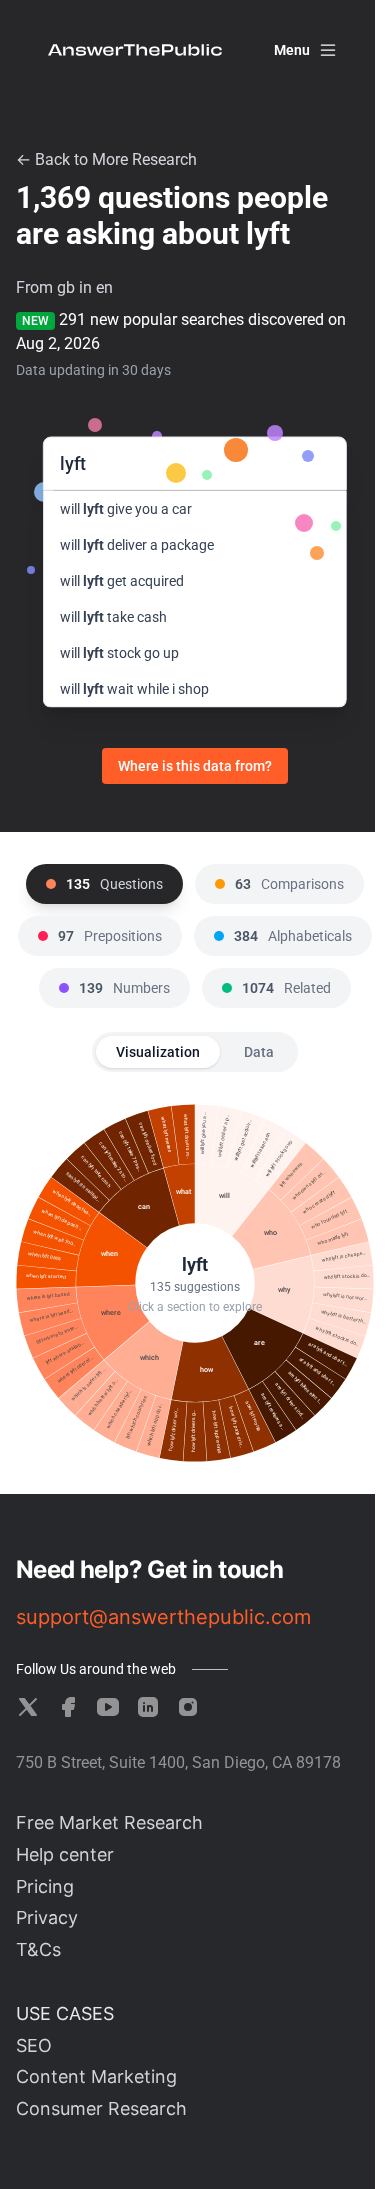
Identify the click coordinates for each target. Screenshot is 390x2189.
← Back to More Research (106, 159)
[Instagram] (188, 1707)
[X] (28, 1707)
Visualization (158, 1052)
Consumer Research (101, 2108)
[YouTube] (108, 1707)
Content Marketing (96, 2076)
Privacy (47, 1917)
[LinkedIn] (148, 1707)
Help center (65, 1854)
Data (259, 1052)
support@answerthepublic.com (163, 1617)
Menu (292, 50)
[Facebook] (68, 1707)
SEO (34, 2045)
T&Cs (38, 1949)
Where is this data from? (195, 766)
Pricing (45, 1886)
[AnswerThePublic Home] (135, 50)
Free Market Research (109, 1822)
